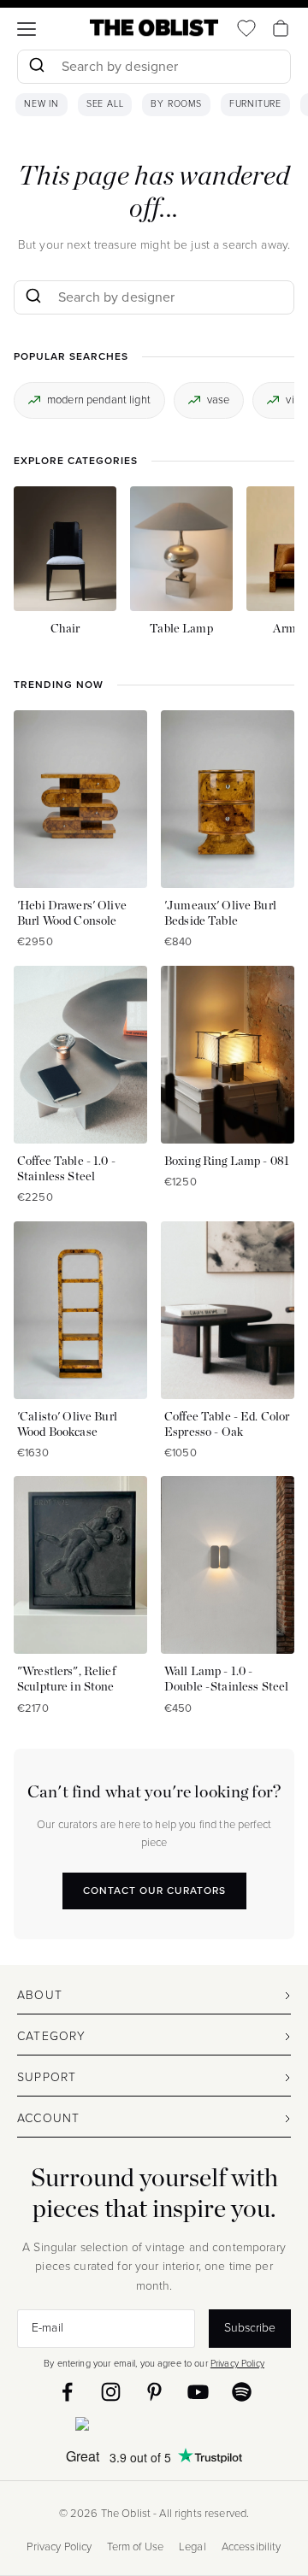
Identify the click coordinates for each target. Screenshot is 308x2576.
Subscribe (250, 2328)
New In (41, 104)
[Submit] (36, 67)
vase (219, 400)
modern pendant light (99, 400)
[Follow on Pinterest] (154, 2392)
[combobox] (154, 69)
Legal (192, 2547)
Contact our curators (154, 1891)
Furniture (255, 104)
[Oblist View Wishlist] (246, 28)
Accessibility (252, 2547)
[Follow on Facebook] (67, 2392)
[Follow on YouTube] (198, 2392)
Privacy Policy (237, 2363)
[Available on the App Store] (154, 2427)
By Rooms (176, 104)
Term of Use (135, 2547)
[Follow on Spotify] (242, 2392)
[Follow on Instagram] (111, 2392)
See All (105, 104)
